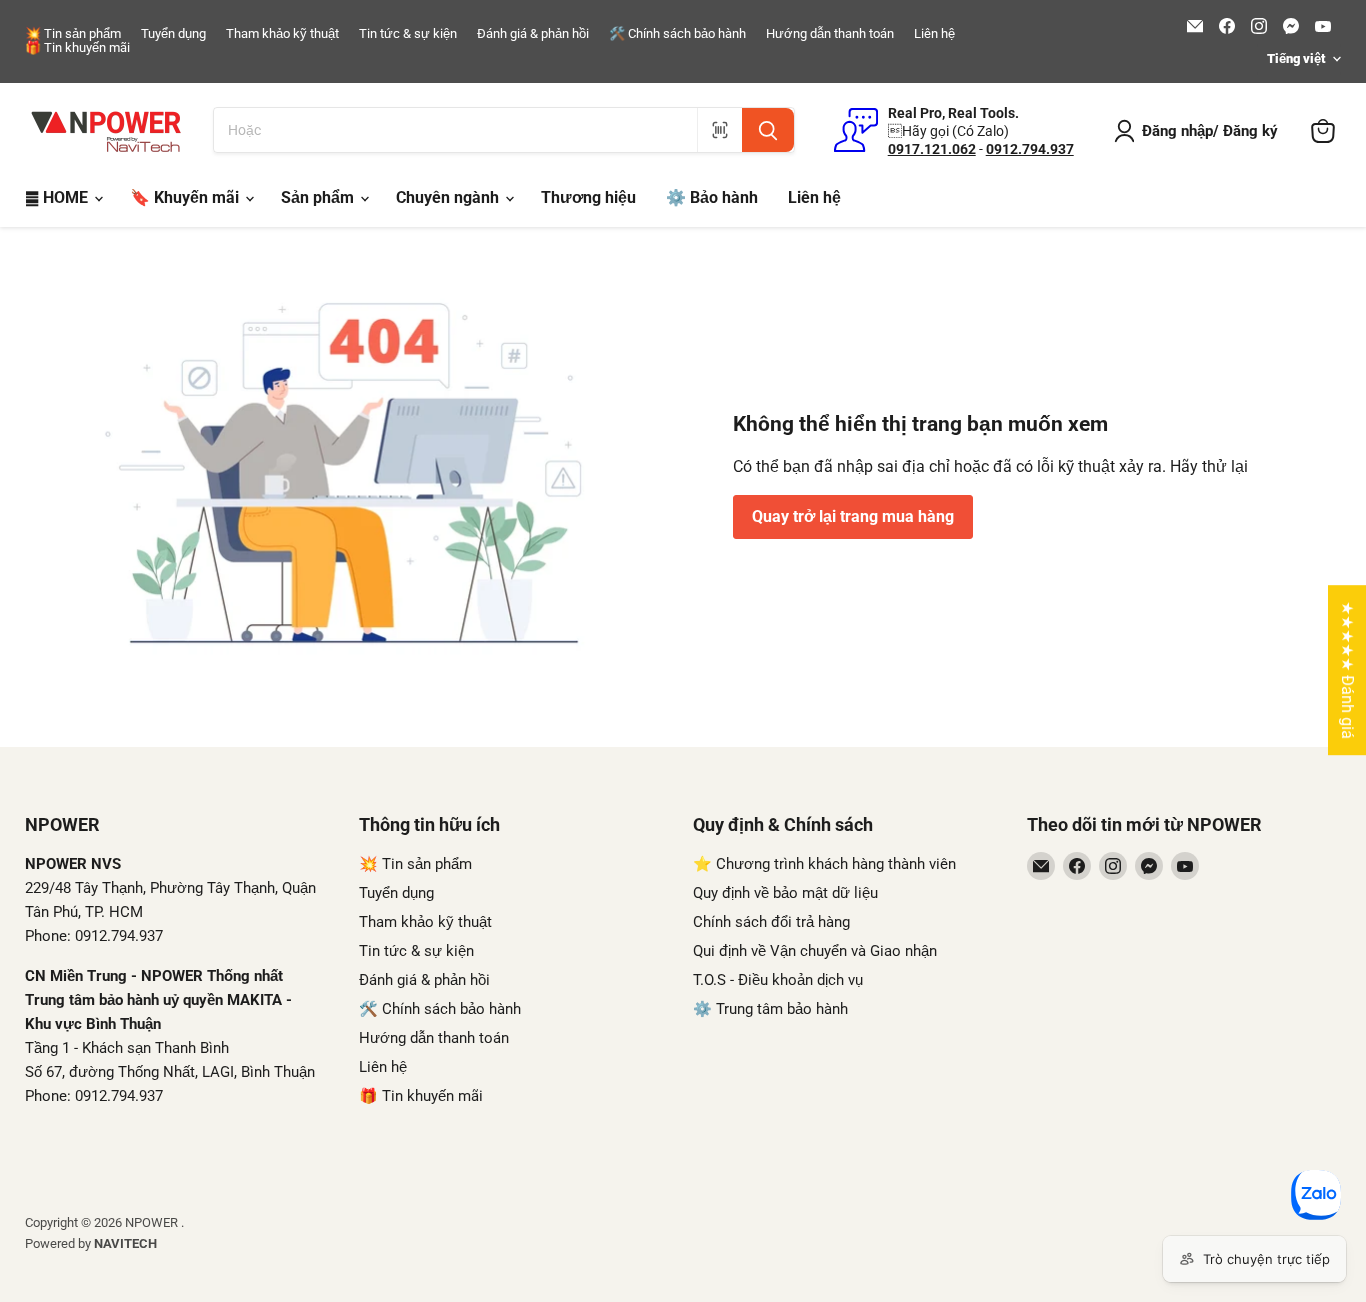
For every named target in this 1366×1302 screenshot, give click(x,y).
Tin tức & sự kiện (408, 34)
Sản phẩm (319, 197)
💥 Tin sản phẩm (73, 34)
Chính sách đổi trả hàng (771, 922)
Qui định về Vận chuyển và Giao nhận (815, 951)
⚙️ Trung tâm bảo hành (770, 1009)
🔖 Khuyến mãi (186, 197)
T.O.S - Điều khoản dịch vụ (778, 980)
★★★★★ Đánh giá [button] (1347, 670)
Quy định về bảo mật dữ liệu (785, 893)
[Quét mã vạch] (719, 130)
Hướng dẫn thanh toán (830, 34)
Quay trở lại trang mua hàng (853, 516)
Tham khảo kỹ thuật (282, 34)
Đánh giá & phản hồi (533, 34)
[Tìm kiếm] (768, 130)
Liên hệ (934, 34)
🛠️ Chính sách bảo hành (677, 34)
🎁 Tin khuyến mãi (77, 48)
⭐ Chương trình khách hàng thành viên (824, 864)
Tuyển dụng (173, 34)
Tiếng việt (1296, 58)
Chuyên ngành (449, 197)
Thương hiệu (588, 197)
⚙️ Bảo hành (712, 197)
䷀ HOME (58, 197)
